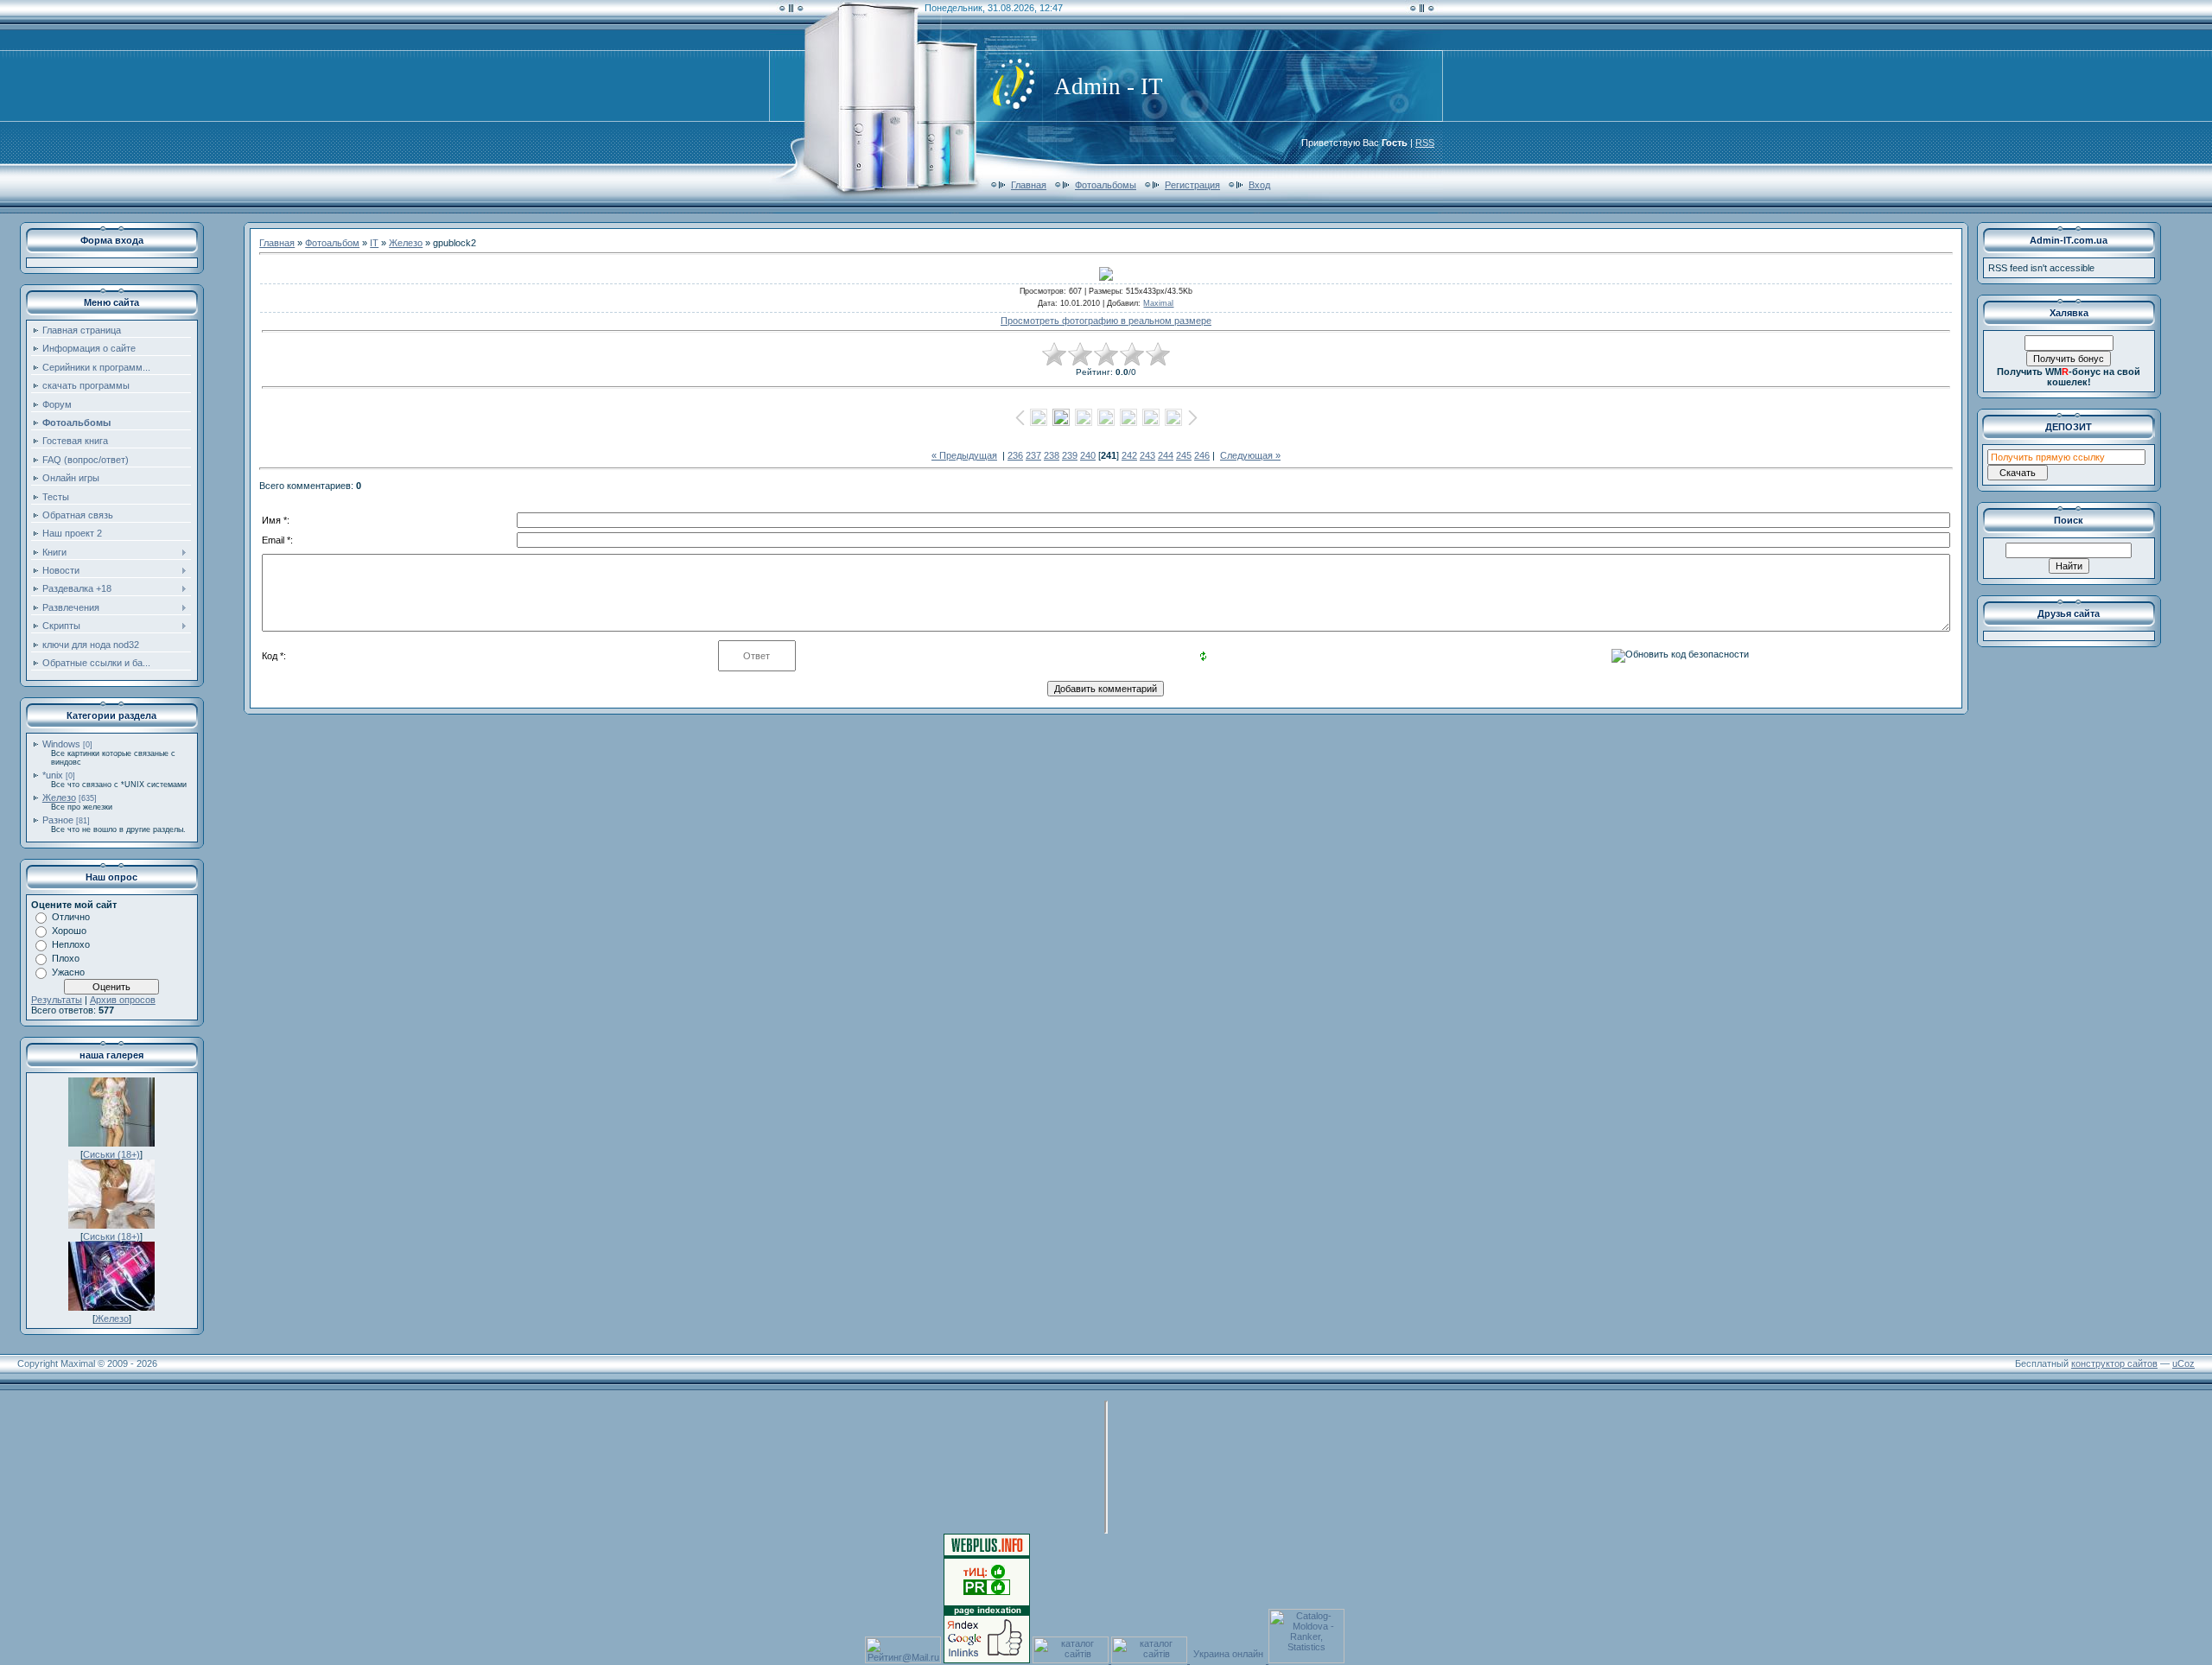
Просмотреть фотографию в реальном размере (1106, 321)
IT (374, 243)
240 (1088, 455)
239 (1070, 455)
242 (1129, 455)
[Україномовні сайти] (1072, 1660)
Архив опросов (123, 1000)
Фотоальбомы (1106, 185)
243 (1147, 455)
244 (1166, 455)
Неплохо (71, 944)
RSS (1425, 143)
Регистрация (1192, 185)
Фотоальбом (332, 243)
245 (1184, 455)
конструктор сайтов (2114, 1363)
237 (1033, 455)
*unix (53, 775)
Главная (1029, 185)
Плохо (66, 958)
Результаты (57, 1000)
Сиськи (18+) (111, 1154)
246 (1202, 455)
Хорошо (69, 931)
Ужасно (68, 972)
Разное (58, 820)
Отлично (71, 917)
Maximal (1158, 303)
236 (1015, 455)
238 (1052, 455)
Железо (59, 798)
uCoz (2183, 1363)
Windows (61, 744)
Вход (1259, 185)
